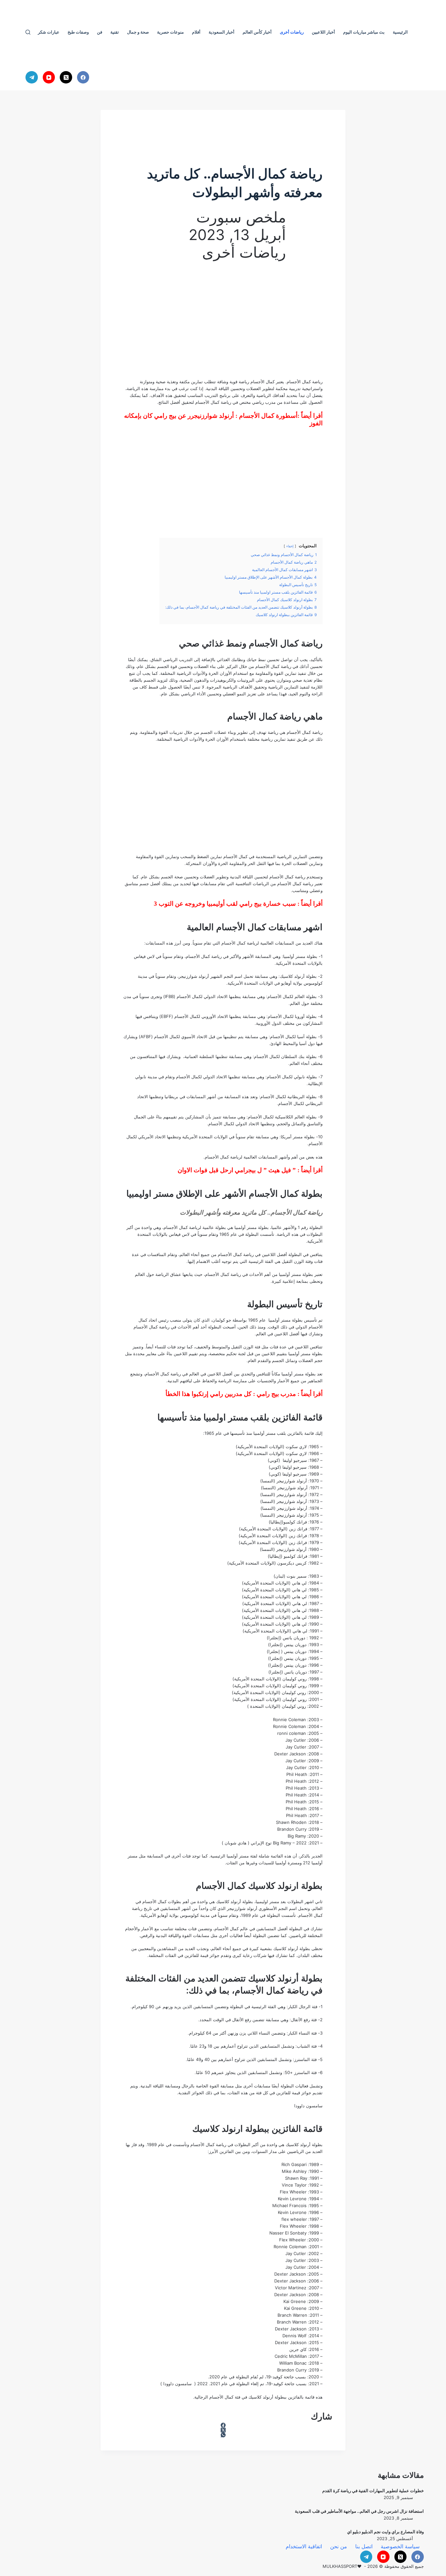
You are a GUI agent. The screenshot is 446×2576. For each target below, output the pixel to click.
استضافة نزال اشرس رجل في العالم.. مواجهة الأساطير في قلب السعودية (359, 2511)
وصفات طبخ (78, 32)
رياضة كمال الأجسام (305, 382)
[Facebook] (83, 77)
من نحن (339, 2546)
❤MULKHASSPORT (342, 2566)
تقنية (115, 32)
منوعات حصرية (170, 32)
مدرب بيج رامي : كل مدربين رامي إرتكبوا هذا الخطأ (231, 1394)
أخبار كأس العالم (257, 32)
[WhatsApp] (223, 2435)
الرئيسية (400, 32)
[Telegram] (32, 77)
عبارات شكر (49, 32)
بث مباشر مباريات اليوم (364, 32)
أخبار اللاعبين (323, 32)
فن (100, 32)
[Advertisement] (223, 323)
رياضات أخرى (292, 32)
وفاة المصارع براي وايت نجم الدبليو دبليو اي (385, 2532)
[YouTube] (49, 77)
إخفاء (290, 546)
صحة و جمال (138, 32)
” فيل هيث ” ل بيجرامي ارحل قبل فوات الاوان (237, 1170)
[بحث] (28, 32)
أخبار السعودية (222, 32)
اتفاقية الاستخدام (304, 2546)
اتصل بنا (364, 2546)
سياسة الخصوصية (400, 2546)
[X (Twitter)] (66, 77)
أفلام (196, 32)
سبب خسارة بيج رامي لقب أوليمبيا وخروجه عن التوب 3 (225, 904)
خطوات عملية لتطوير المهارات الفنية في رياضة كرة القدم (373, 2491)
